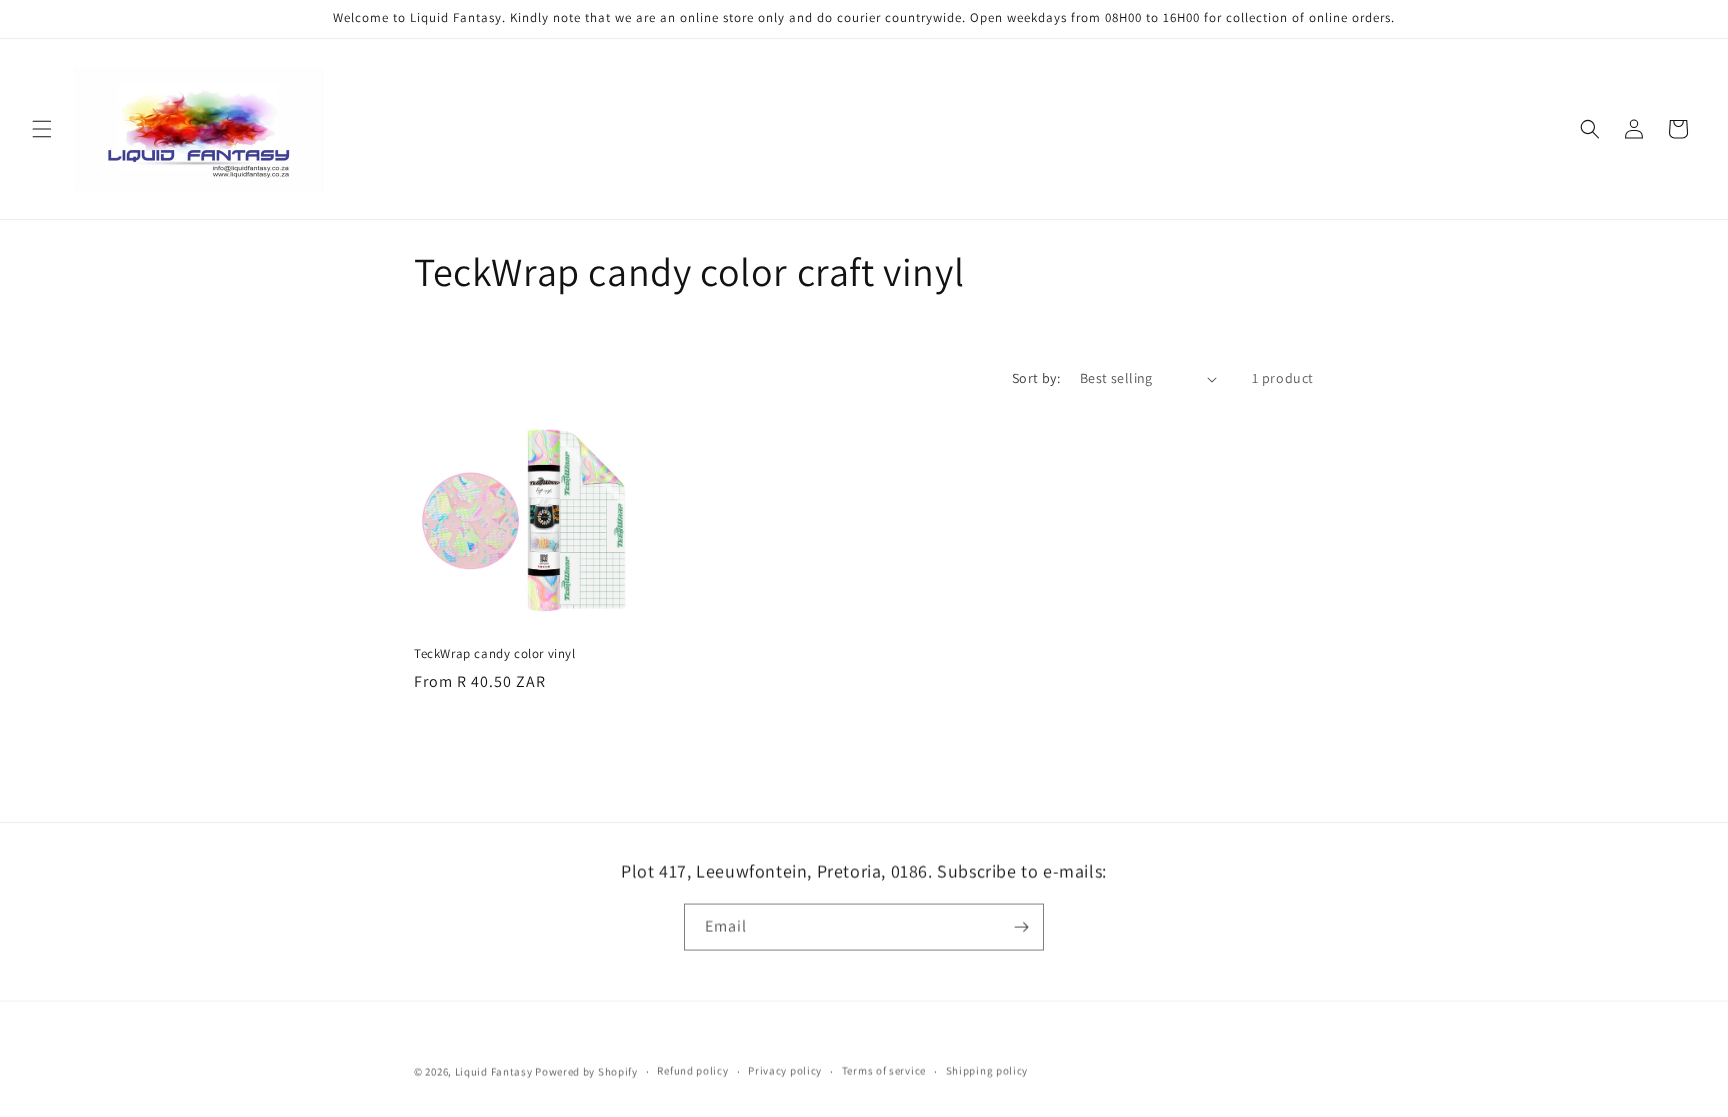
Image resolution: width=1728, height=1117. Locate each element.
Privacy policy (785, 1070)
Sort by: (1036, 378)
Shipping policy (987, 1070)
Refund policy (692, 1070)
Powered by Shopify (586, 1071)
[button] (42, 129)
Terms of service (884, 1070)
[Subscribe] (1021, 926)
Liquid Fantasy (494, 1071)
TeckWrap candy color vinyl (495, 654)
